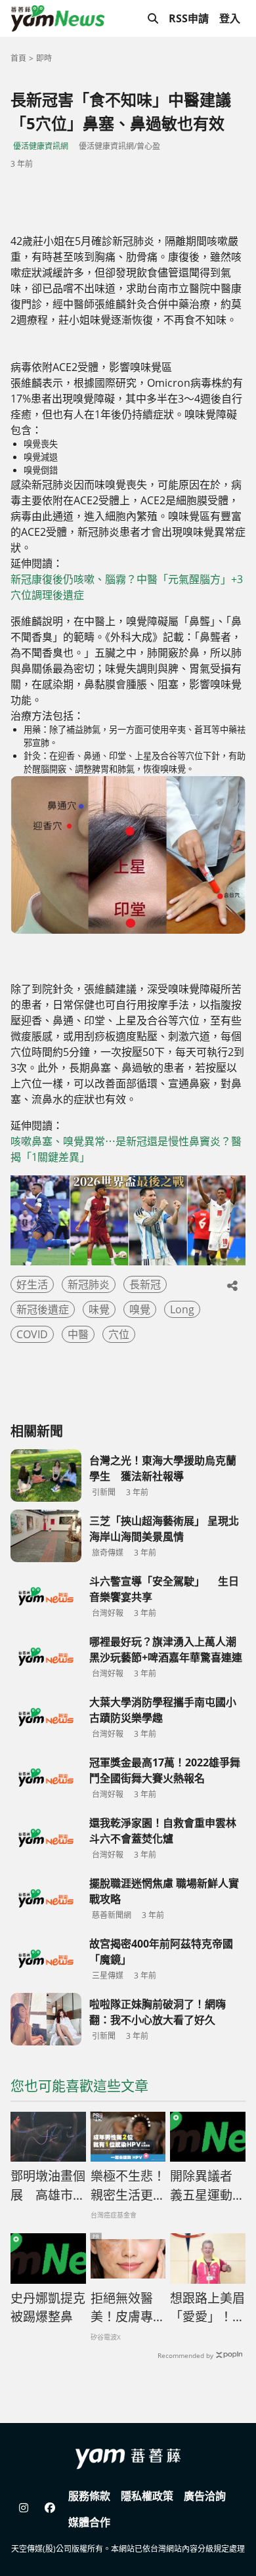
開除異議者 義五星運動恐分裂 (207, 2186)
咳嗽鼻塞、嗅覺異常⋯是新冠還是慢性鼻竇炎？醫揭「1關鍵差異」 (126, 1149)
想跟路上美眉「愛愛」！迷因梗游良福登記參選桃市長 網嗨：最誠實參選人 (208, 2308)
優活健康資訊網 (41, 146)
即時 (44, 58)
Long (182, 1309)
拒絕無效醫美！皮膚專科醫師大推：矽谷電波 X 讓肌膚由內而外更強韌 (128, 2308)
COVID (32, 1334)
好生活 (32, 1284)
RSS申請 (189, 18)
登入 (230, 18)
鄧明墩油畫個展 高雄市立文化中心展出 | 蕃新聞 (48, 2186)
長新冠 (145, 1284)
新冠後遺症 (43, 1309)
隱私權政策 (147, 2496)
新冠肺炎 (89, 1284)
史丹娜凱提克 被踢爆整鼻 (48, 2308)
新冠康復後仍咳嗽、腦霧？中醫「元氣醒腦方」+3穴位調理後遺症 (127, 587)
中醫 (78, 1334)
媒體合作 (89, 2522)
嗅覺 (140, 1309)
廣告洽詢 (205, 2496)
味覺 (99, 1309)
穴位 (119, 1334)
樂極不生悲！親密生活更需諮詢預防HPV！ (128, 2186)
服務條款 (89, 2496)
